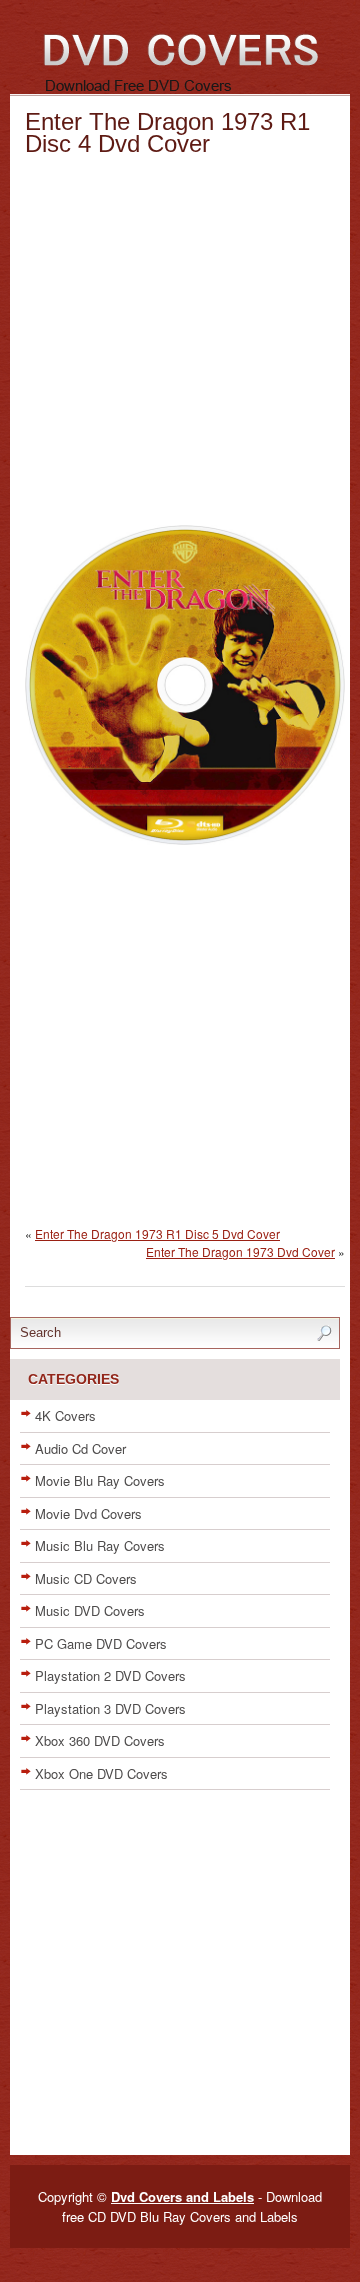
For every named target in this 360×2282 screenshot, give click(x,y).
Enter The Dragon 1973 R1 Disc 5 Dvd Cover (157, 1233)
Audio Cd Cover (80, 1448)
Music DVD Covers (90, 1610)
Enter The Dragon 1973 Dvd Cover (240, 1251)
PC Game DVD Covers (101, 1643)
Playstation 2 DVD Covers (110, 1675)
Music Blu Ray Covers (100, 1545)
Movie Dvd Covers (88, 1513)
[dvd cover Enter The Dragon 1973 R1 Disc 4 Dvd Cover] (185, 840)
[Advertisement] (180, 345)
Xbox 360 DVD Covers (100, 1740)
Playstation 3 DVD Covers (110, 1708)
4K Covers (65, 1415)
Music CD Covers (86, 1578)
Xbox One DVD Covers (101, 1773)
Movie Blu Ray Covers (100, 1480)
